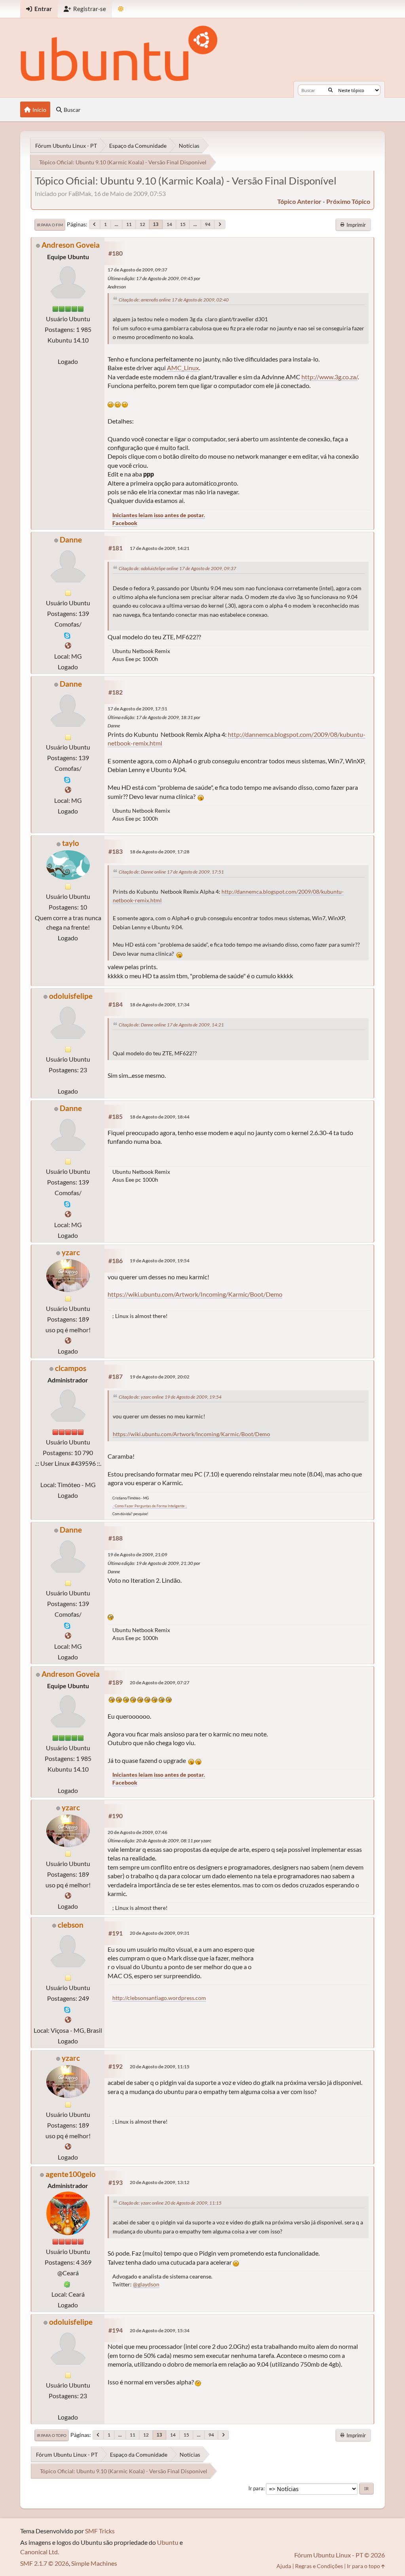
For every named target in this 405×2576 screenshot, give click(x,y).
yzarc (71, 1252)
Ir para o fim (50, 225)
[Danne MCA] (68, 645)
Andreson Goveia (71, 245)
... (116, 224)
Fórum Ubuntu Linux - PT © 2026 (340, 2555)
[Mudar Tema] (121, 9)
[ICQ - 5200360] (67, 2283)
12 (142, 224)
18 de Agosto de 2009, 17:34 (160, 1005)
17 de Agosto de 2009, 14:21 (160, 548)
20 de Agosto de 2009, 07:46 (137, 1832)
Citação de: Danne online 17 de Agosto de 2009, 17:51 (171, 872)
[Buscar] (330, 90)
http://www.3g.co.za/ (329, 377)
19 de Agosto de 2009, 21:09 (137, 1554)
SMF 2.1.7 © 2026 (44, 2563)
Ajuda (284, 2566)
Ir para (256, 2488)
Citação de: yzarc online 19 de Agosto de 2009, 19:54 (170, 1397)
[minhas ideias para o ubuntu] (68, 1340)
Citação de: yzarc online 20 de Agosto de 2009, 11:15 (170, 2203)
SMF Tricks (100, 2531)
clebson (71, 1925)
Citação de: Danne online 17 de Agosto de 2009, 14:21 (171, 1025)
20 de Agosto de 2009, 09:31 (160, 1933)
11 (129, 224)
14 (169, 224)
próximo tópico (348, 201)
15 (183, 224)
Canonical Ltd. (40, 2552)
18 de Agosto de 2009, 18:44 (160, 1117)
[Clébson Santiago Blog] (68, 2020)
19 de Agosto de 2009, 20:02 (160, 1377)
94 (208, 224)
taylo (71, 843)
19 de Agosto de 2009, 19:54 (160, 1261)
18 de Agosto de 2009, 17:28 (160, 852)
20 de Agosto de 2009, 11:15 (160, 2067)
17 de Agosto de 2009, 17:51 (137, 709)
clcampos (71, 1368)
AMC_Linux (183, 368)
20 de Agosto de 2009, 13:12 (160, 2182)
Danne (71, 539)
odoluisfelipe (71, 996)
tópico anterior (299, 201)
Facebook (125, 523)
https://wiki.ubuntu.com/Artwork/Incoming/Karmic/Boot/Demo (195, 1294)
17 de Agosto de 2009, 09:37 (137, 270)
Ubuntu (168, 2542)
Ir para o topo (52, 2435)
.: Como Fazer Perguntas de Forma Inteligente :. (150, 1506)
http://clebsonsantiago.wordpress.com (159, 1998)
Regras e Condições (319, 2566)
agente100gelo (71, 2174)
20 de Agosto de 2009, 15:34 (160, 2330)
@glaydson (146, 2284)
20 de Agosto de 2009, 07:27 (160, 1682)
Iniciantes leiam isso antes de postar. (159, 515)
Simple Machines (94, 2563)
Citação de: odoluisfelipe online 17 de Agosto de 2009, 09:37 (177, 568)
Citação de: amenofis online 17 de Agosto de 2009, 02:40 (174, 300)
